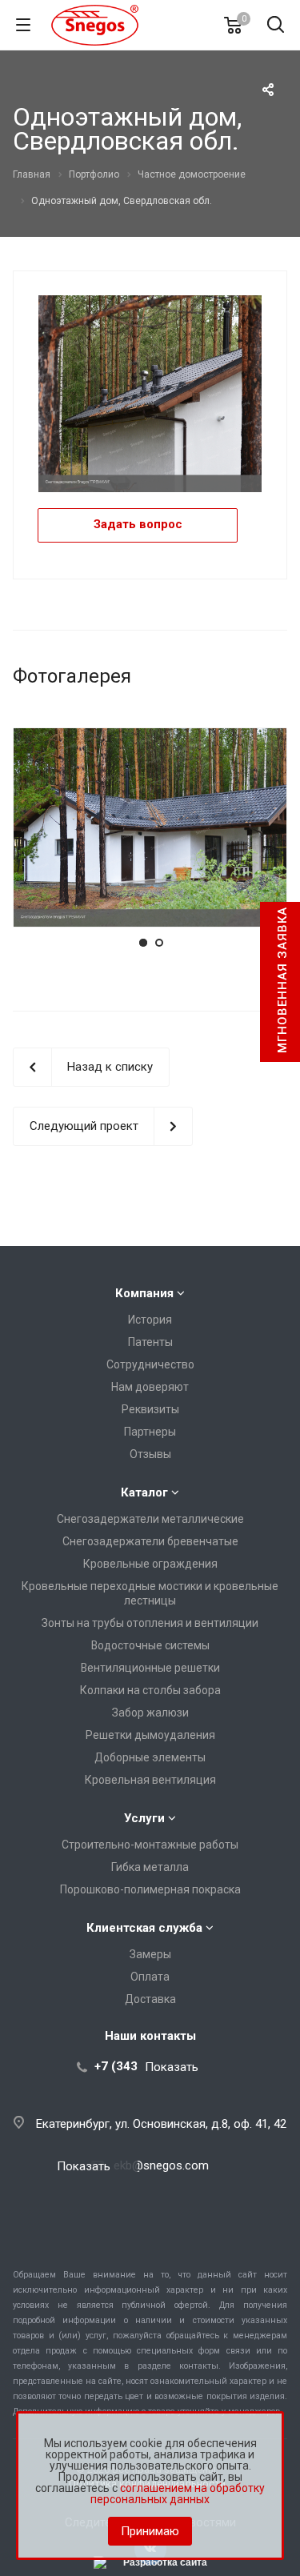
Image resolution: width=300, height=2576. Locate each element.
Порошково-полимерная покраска (150, 1889)
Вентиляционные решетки (150, 1668)
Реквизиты (150, 1409)
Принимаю (150, 2531)
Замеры (150, 1954)
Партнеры (150, 1432)
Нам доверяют (150, 1387)
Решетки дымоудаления (150, 1735)
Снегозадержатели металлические (150, 1519)
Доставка (150, 1999)
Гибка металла (150, 1867)
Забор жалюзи (150, 1713)
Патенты (150, 1342)
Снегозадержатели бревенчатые (150, 1541)
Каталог (144, 1492)
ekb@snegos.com (161, 2165)
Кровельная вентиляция (150, 1780)
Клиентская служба (144, 1928)
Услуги (144, 1818)
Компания (144, 1293)
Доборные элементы (150, 1757)
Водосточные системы (150, 1645)
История (150, 1320)
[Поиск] (276, 26)
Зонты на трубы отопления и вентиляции (150, 1623)
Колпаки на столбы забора (150, 1690)
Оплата (150, 1977)
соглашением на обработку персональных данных (178, 2494)
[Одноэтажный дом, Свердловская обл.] (150, 393)
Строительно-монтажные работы (150, 1845)
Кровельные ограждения (150, 1564)
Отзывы (150, 1454)
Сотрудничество (150, 1364)
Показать (172, 2067)
